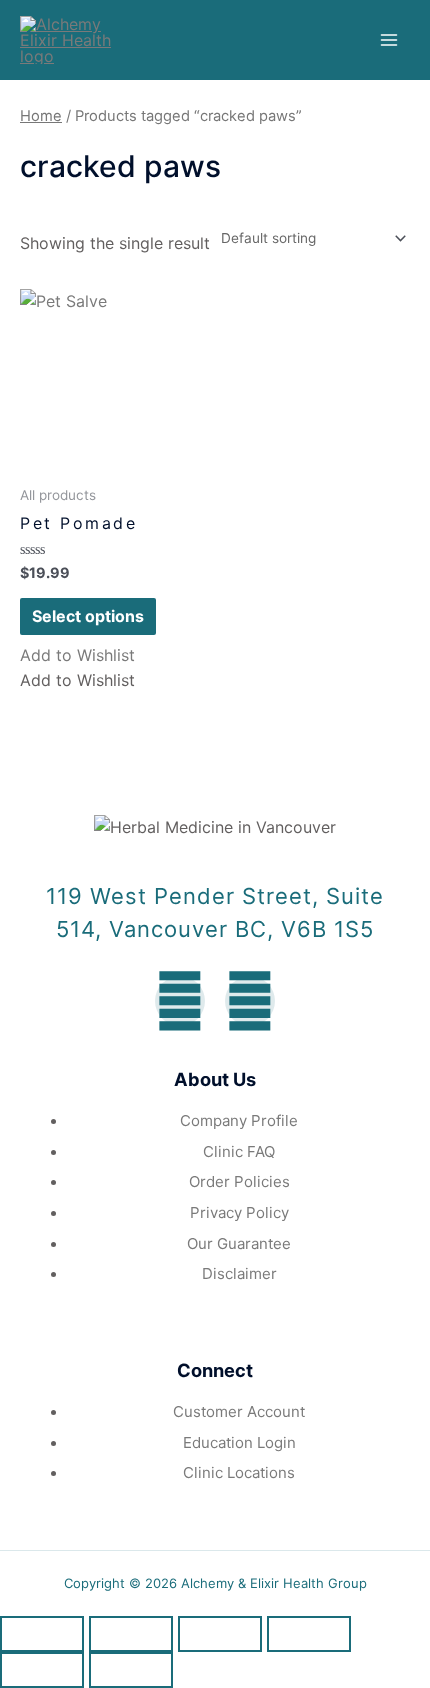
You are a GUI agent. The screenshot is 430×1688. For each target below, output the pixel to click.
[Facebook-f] (180, 1001)
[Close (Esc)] (42, 1634)
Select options (88, 616)
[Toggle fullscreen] (220, 1634)
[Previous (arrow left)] (42, 1670)
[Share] (131, 1634)
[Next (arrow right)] (131, 1670)
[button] (77, 655)
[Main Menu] (389, 40)
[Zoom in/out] (309, 1634)
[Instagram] (250, 1001)
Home (41, 116)
